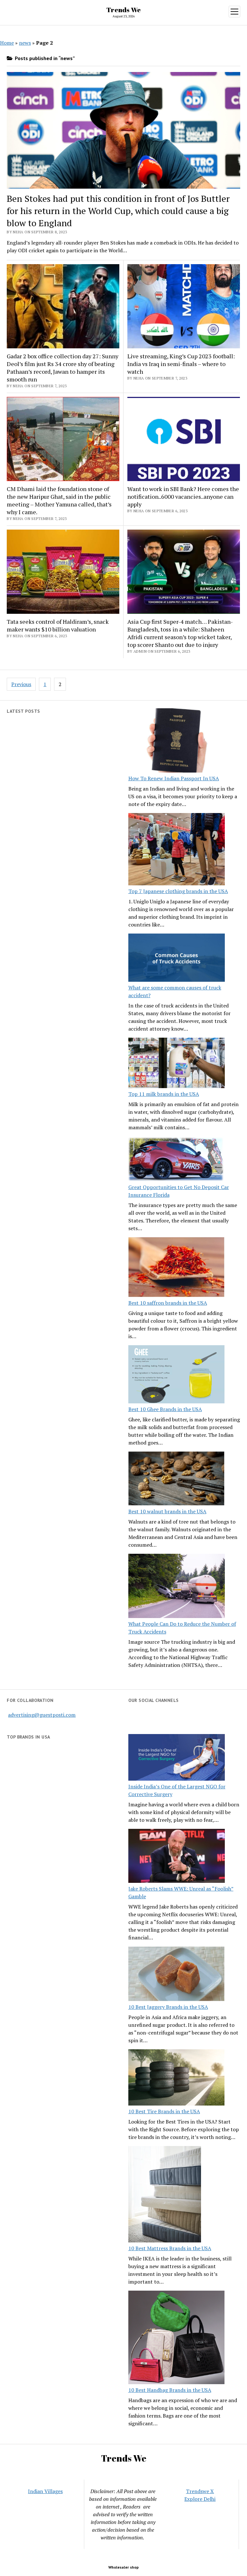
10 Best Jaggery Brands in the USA (168, 2007)
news (25, 43)
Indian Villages (45, 2491)
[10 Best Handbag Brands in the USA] (177, 2338)
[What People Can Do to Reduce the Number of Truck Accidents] (177, 1587)
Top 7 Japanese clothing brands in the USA (178, 891)
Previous (21, 684)
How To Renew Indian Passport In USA (174, 778)
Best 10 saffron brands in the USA (168, 1303)
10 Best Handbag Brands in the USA (170, 2390)
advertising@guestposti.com (42, 1715)
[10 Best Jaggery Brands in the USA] (177, 1975)
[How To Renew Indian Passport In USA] (177, 741)
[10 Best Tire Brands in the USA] (177, 2078)
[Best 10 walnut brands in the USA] (177, 1480)
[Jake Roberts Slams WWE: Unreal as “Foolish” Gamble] (177, 1857)
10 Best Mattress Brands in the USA (170, 2248)
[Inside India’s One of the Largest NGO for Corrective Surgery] (177, 1758)
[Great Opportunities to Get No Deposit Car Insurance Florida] (177, 1160)
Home (7, 43)
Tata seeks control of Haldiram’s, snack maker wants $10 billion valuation (58, 625)
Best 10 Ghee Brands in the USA (165, 1409)
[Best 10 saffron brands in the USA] (177, 1268)
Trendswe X (200, 2491)
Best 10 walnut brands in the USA (167, 1511)
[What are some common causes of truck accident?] (177, 959)
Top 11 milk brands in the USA (164, 1094)
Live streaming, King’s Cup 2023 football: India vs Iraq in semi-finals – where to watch (181, 364)
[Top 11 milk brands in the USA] (177, 1064)
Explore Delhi (200, 2499)
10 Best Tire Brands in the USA (164, 2111)
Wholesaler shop (123, 2567)
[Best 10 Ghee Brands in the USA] (177, 1375)
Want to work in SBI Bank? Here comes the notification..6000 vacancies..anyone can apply (183, 496)
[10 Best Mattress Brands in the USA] (165, 2195)
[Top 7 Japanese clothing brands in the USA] (177, 850)
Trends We (124, 10)
